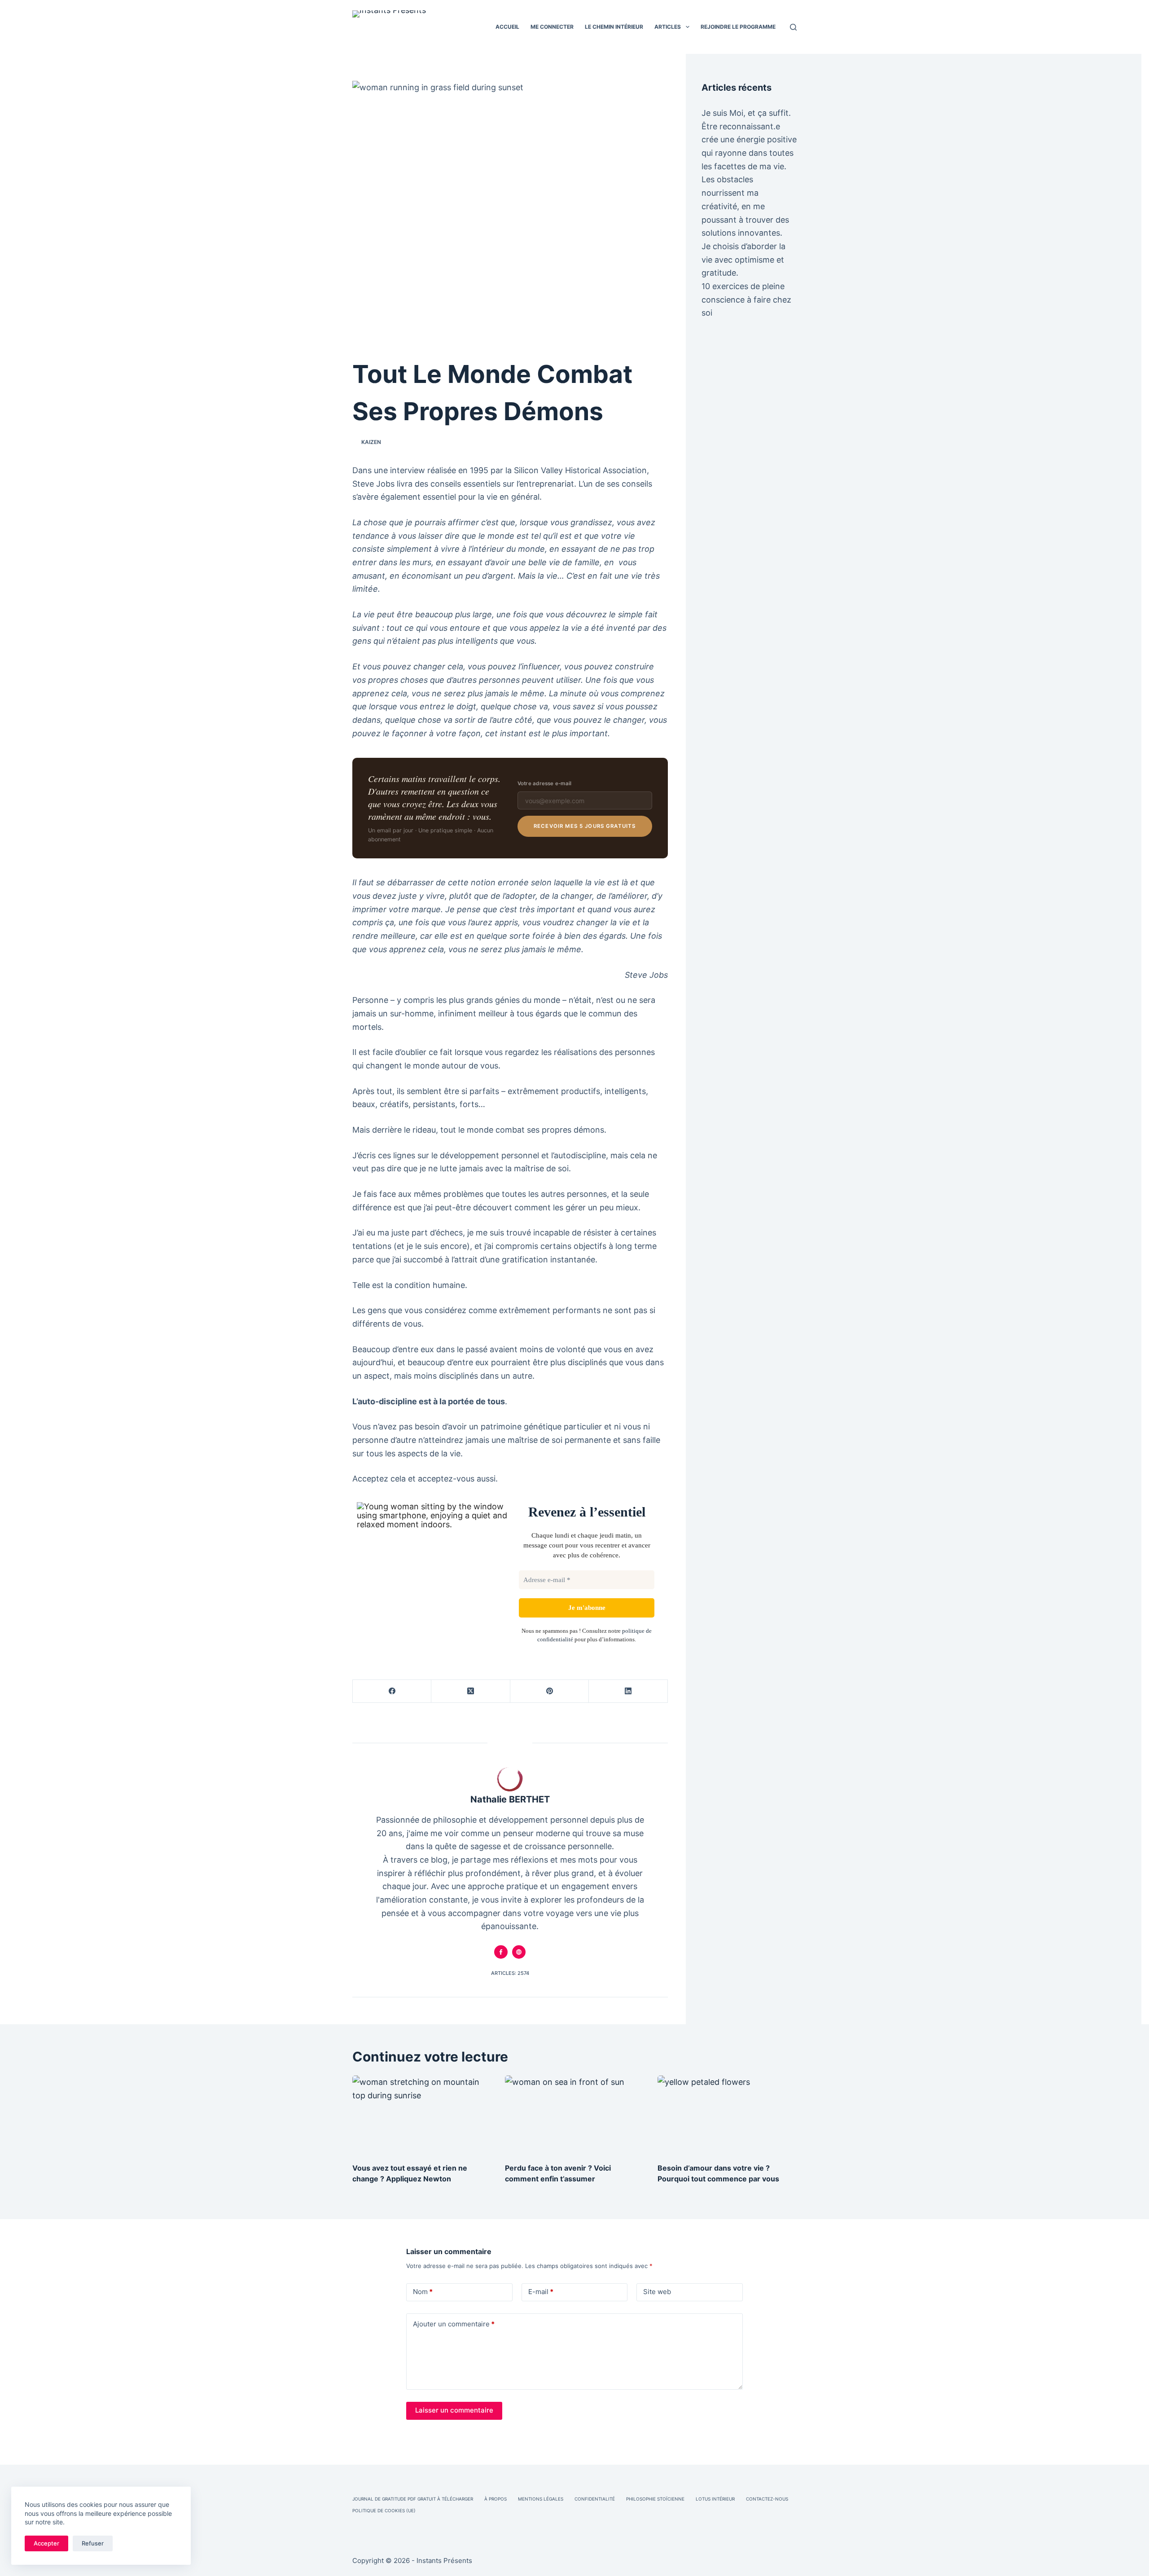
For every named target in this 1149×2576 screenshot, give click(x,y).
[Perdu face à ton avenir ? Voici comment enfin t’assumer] (574, 2114)
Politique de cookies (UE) (384, 2510)
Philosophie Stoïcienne (655, 2499)
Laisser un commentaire (454, 2410)
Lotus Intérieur (715, 2499)
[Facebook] (392, 1691)
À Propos (496, 2499)
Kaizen (371, 442)
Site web (657, 2292)
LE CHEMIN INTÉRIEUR (614, 27)
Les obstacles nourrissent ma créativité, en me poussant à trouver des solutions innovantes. (745, 206)
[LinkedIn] (628, 1691)
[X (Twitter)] (471, 1691)
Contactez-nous (767, 2499)
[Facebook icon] (501, 1952)
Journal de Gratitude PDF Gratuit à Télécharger (413, 2499)
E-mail (541, 2292)
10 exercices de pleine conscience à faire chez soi (746, 299)
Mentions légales (541, 2499)
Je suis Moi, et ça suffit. (746, 113)
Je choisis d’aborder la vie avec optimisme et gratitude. (743, 259)
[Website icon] (519, 1952)
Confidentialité (595, 2499)
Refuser (93, 2543)
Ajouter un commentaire (454, 2324)
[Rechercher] (793, 27)
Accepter (46, 2543)
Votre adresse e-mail (545, 783)
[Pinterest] (550, 1691)
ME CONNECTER (552, 27)
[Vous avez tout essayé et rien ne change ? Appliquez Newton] (422, 2114)
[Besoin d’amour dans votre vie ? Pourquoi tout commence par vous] (727, 2114)
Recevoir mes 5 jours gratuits (585, 826)
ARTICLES (668, 27)
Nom (423, 2292)
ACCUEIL (507, 27)
